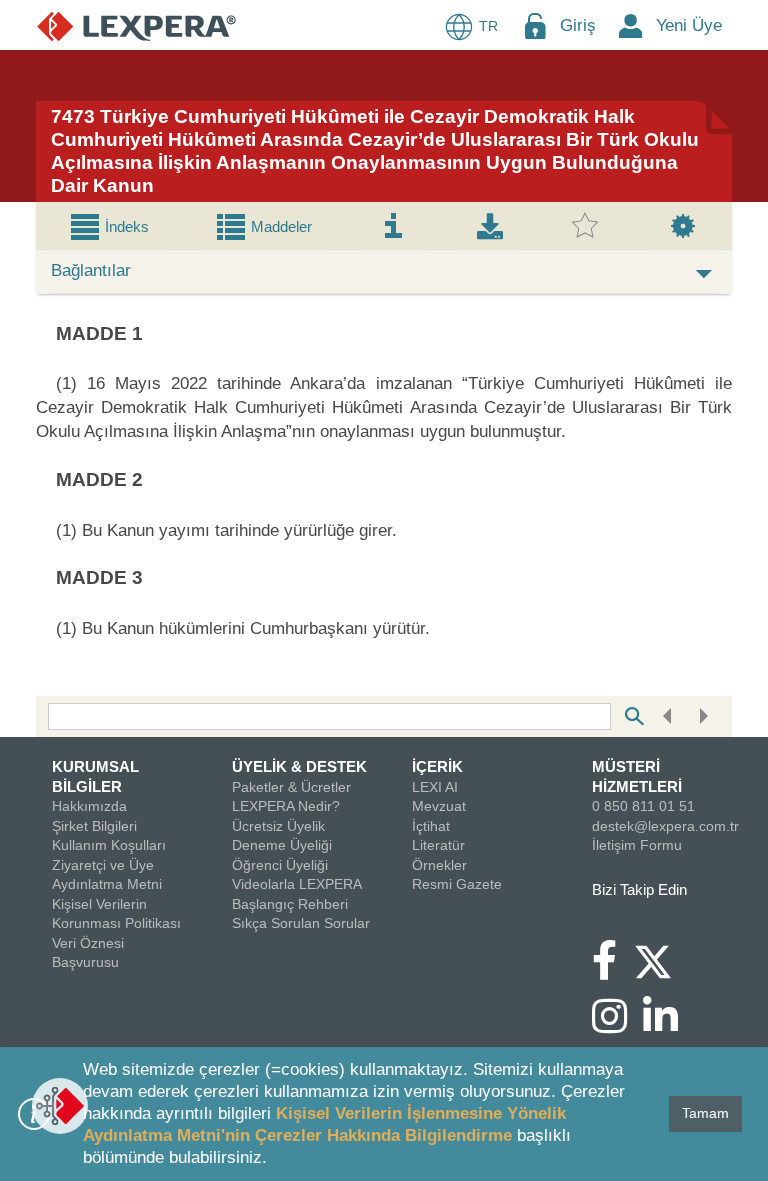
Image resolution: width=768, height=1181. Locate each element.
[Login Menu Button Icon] (535, 25)
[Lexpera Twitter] (661, 959)
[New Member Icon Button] (631, 25)
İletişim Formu (637, 845)
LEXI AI (435, 787)
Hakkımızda (89, 806)
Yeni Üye (689, 25)
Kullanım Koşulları (109, 845)
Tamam (705, 1113)
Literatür (438, 845)
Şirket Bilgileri (94, 826)
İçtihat (431, 826)
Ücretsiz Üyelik (278, 826)
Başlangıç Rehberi (290, 904)
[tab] (109, 226)
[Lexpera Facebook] (612, 970)
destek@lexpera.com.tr (665, 826)
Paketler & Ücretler (291, 787)
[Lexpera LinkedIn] (668, 1026)
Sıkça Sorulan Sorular (301, 923)
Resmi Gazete (457, 884)
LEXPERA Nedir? (286, 806)
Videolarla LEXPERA (297, 884)
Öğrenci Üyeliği (280, 865)
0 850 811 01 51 (643, 806)
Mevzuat (439, 806)
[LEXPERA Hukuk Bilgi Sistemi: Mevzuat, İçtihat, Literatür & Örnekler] (136, 25)
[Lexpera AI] (60, 1106)
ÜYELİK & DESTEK (299, 766)
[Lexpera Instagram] (617, 1026)
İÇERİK (437, 766)
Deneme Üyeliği (282, 845)
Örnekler (439, 865)
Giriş (578, 25)
